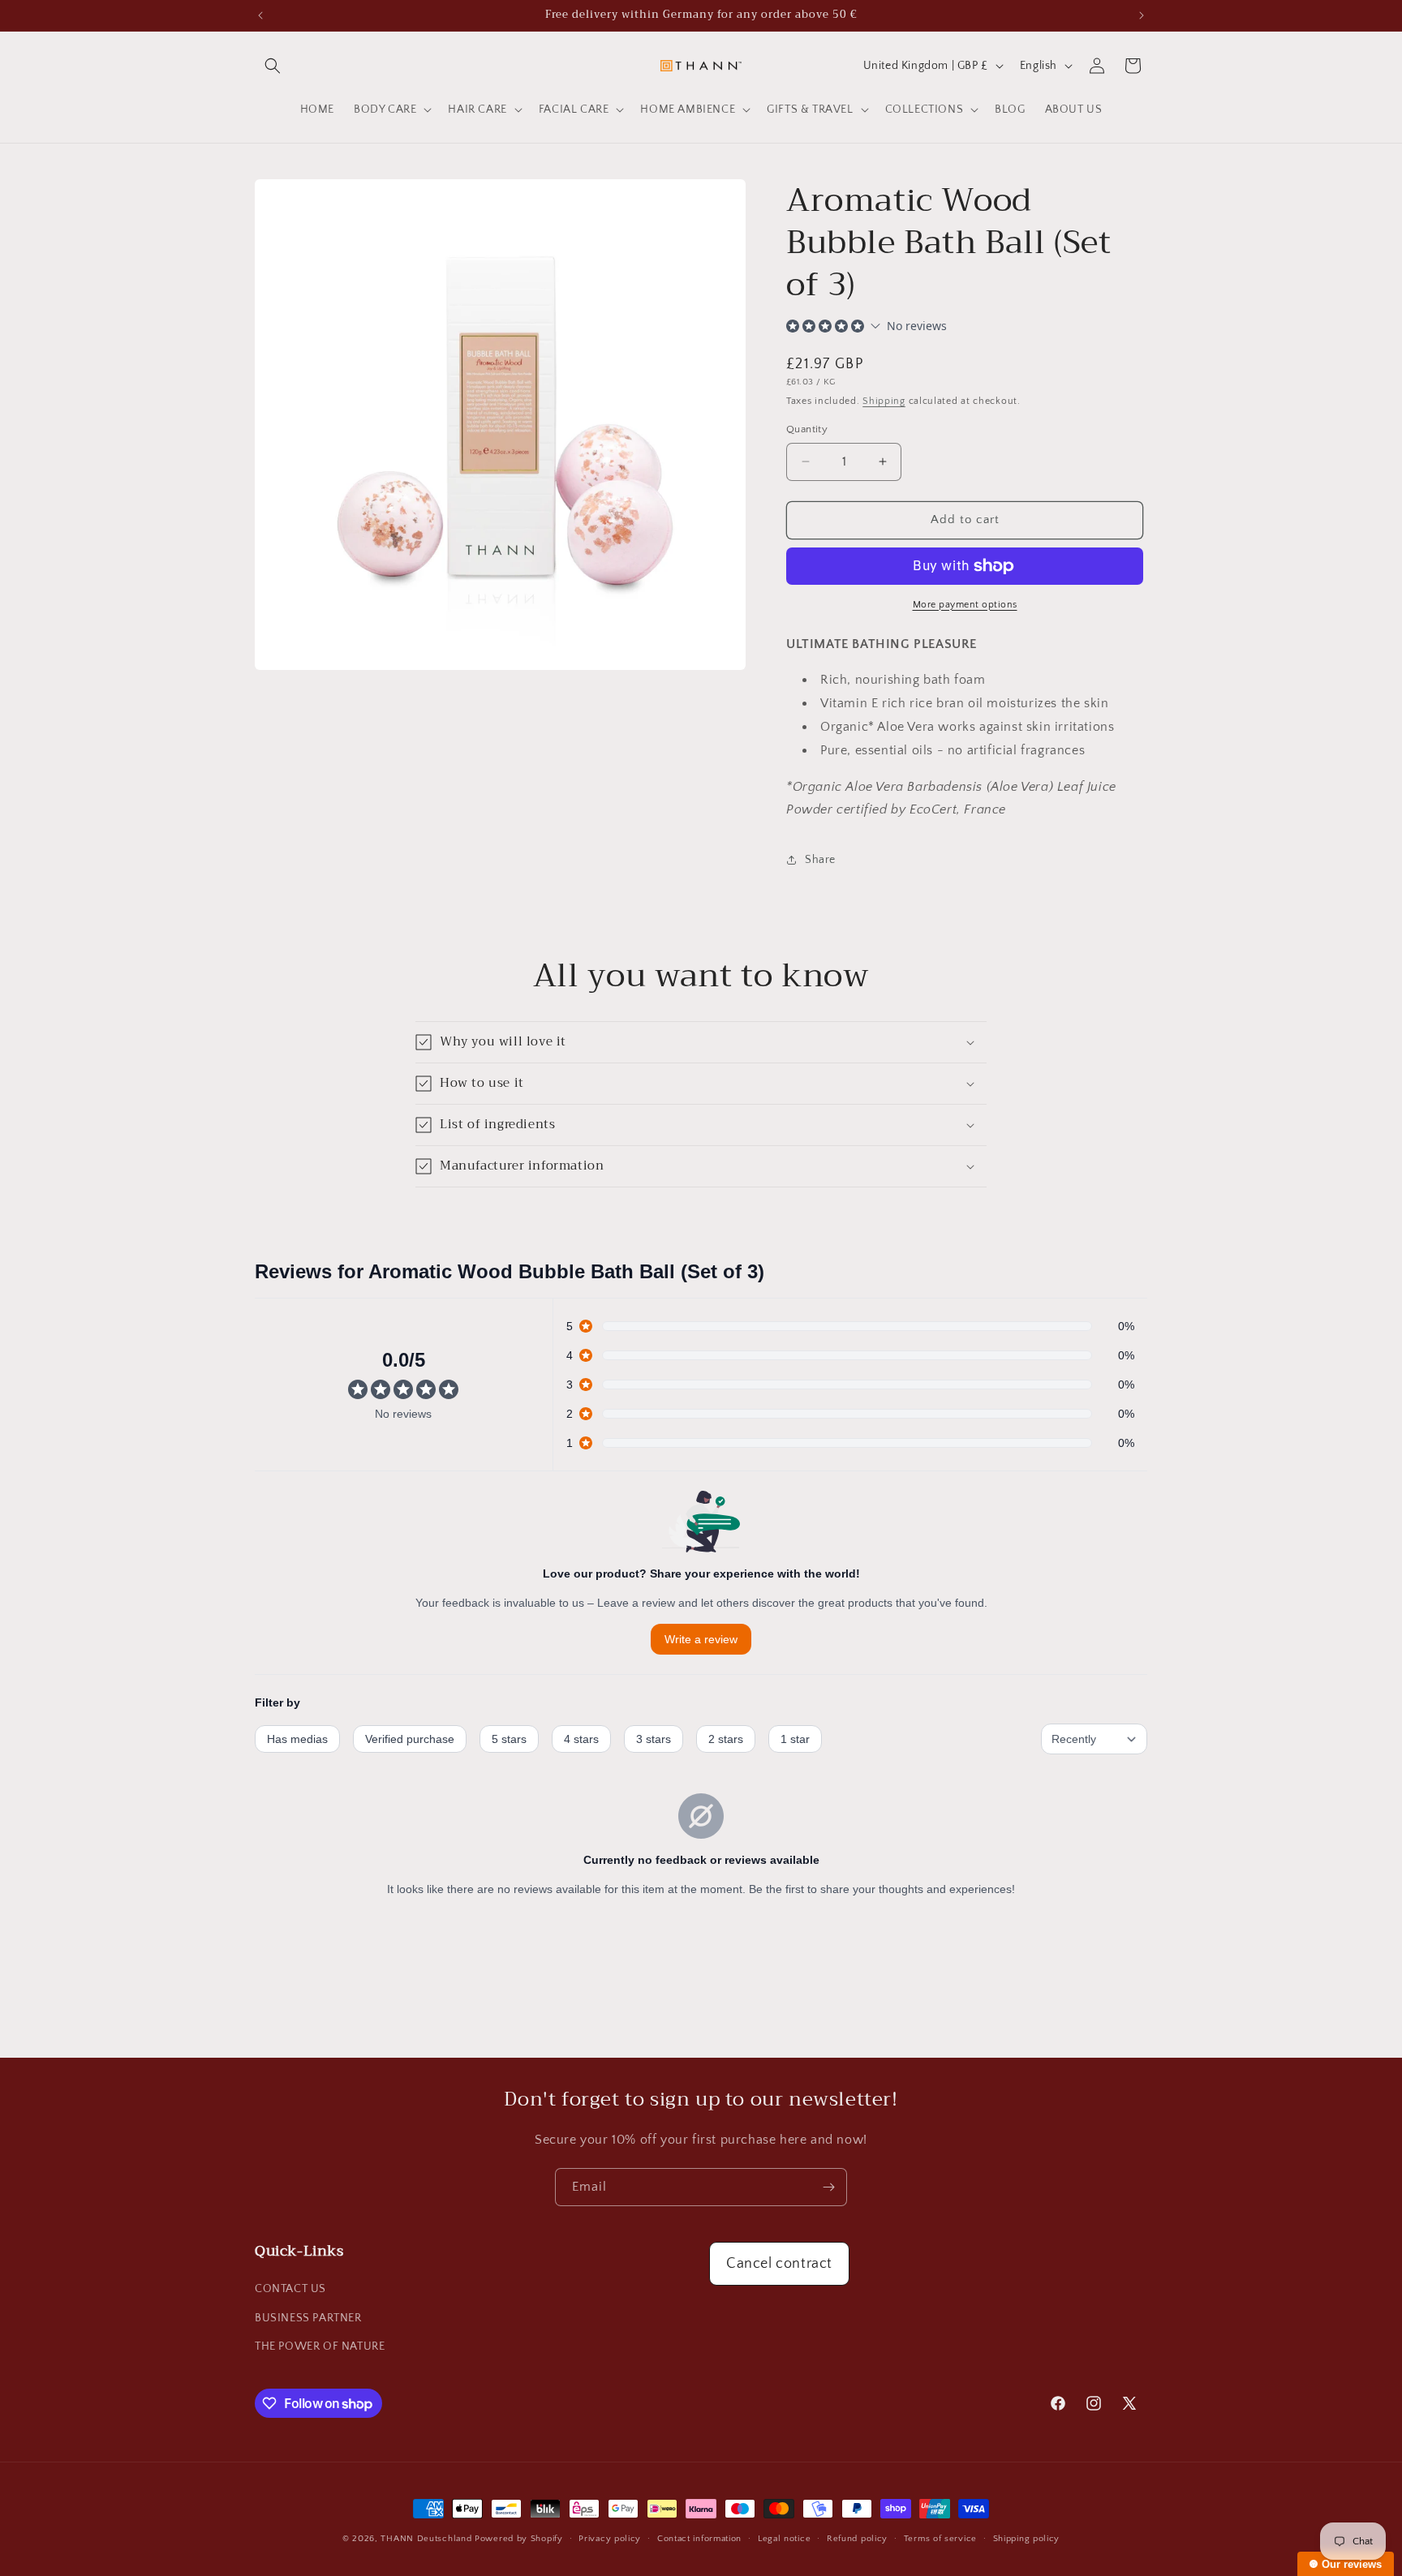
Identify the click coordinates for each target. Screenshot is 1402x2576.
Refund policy (857, 2539)
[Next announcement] (1142, 15)
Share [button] (820, 860)
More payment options (965, 605)
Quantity (807, 429)
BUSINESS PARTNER (308, 2318)
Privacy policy (610, 2539)
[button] (273, 66)
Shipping (884, 401)
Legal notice (784, 2539)
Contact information (699, 2539)
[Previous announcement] (260, 15)
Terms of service (940, 2539)
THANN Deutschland (426, 2539)
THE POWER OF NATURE (320, 2346)
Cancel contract (779, 2264)
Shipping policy (1027, 2539)
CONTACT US (290, 2289)
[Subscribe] (828, 2187)
